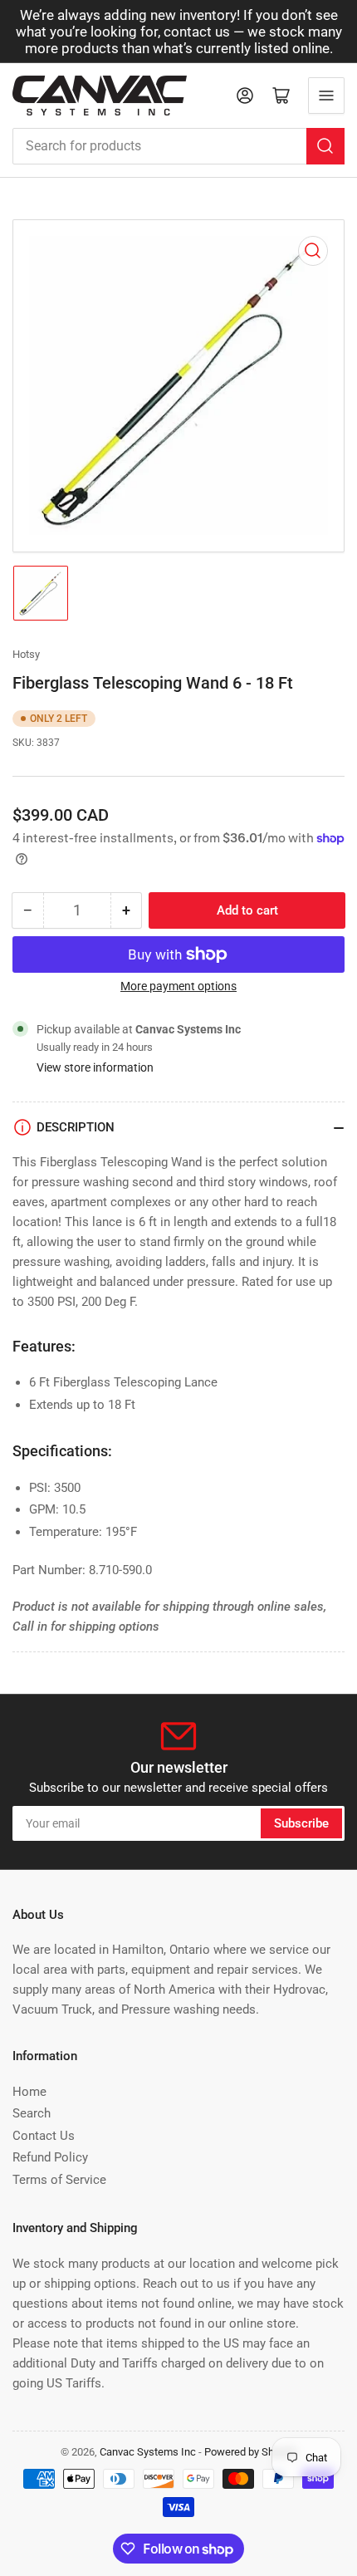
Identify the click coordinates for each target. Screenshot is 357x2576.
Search (32, 2113)
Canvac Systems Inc (148, 2452)
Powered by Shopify (251, 2452)
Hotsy (26, 654)
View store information (95, 1067)
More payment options (178, 986)
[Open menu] (326, 96)
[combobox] (178, 146)
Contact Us (44, 2136)
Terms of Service (59, 2180)
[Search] (325, 146)
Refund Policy (50, 2157)
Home (29, 2092)
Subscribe (301, 1823)
